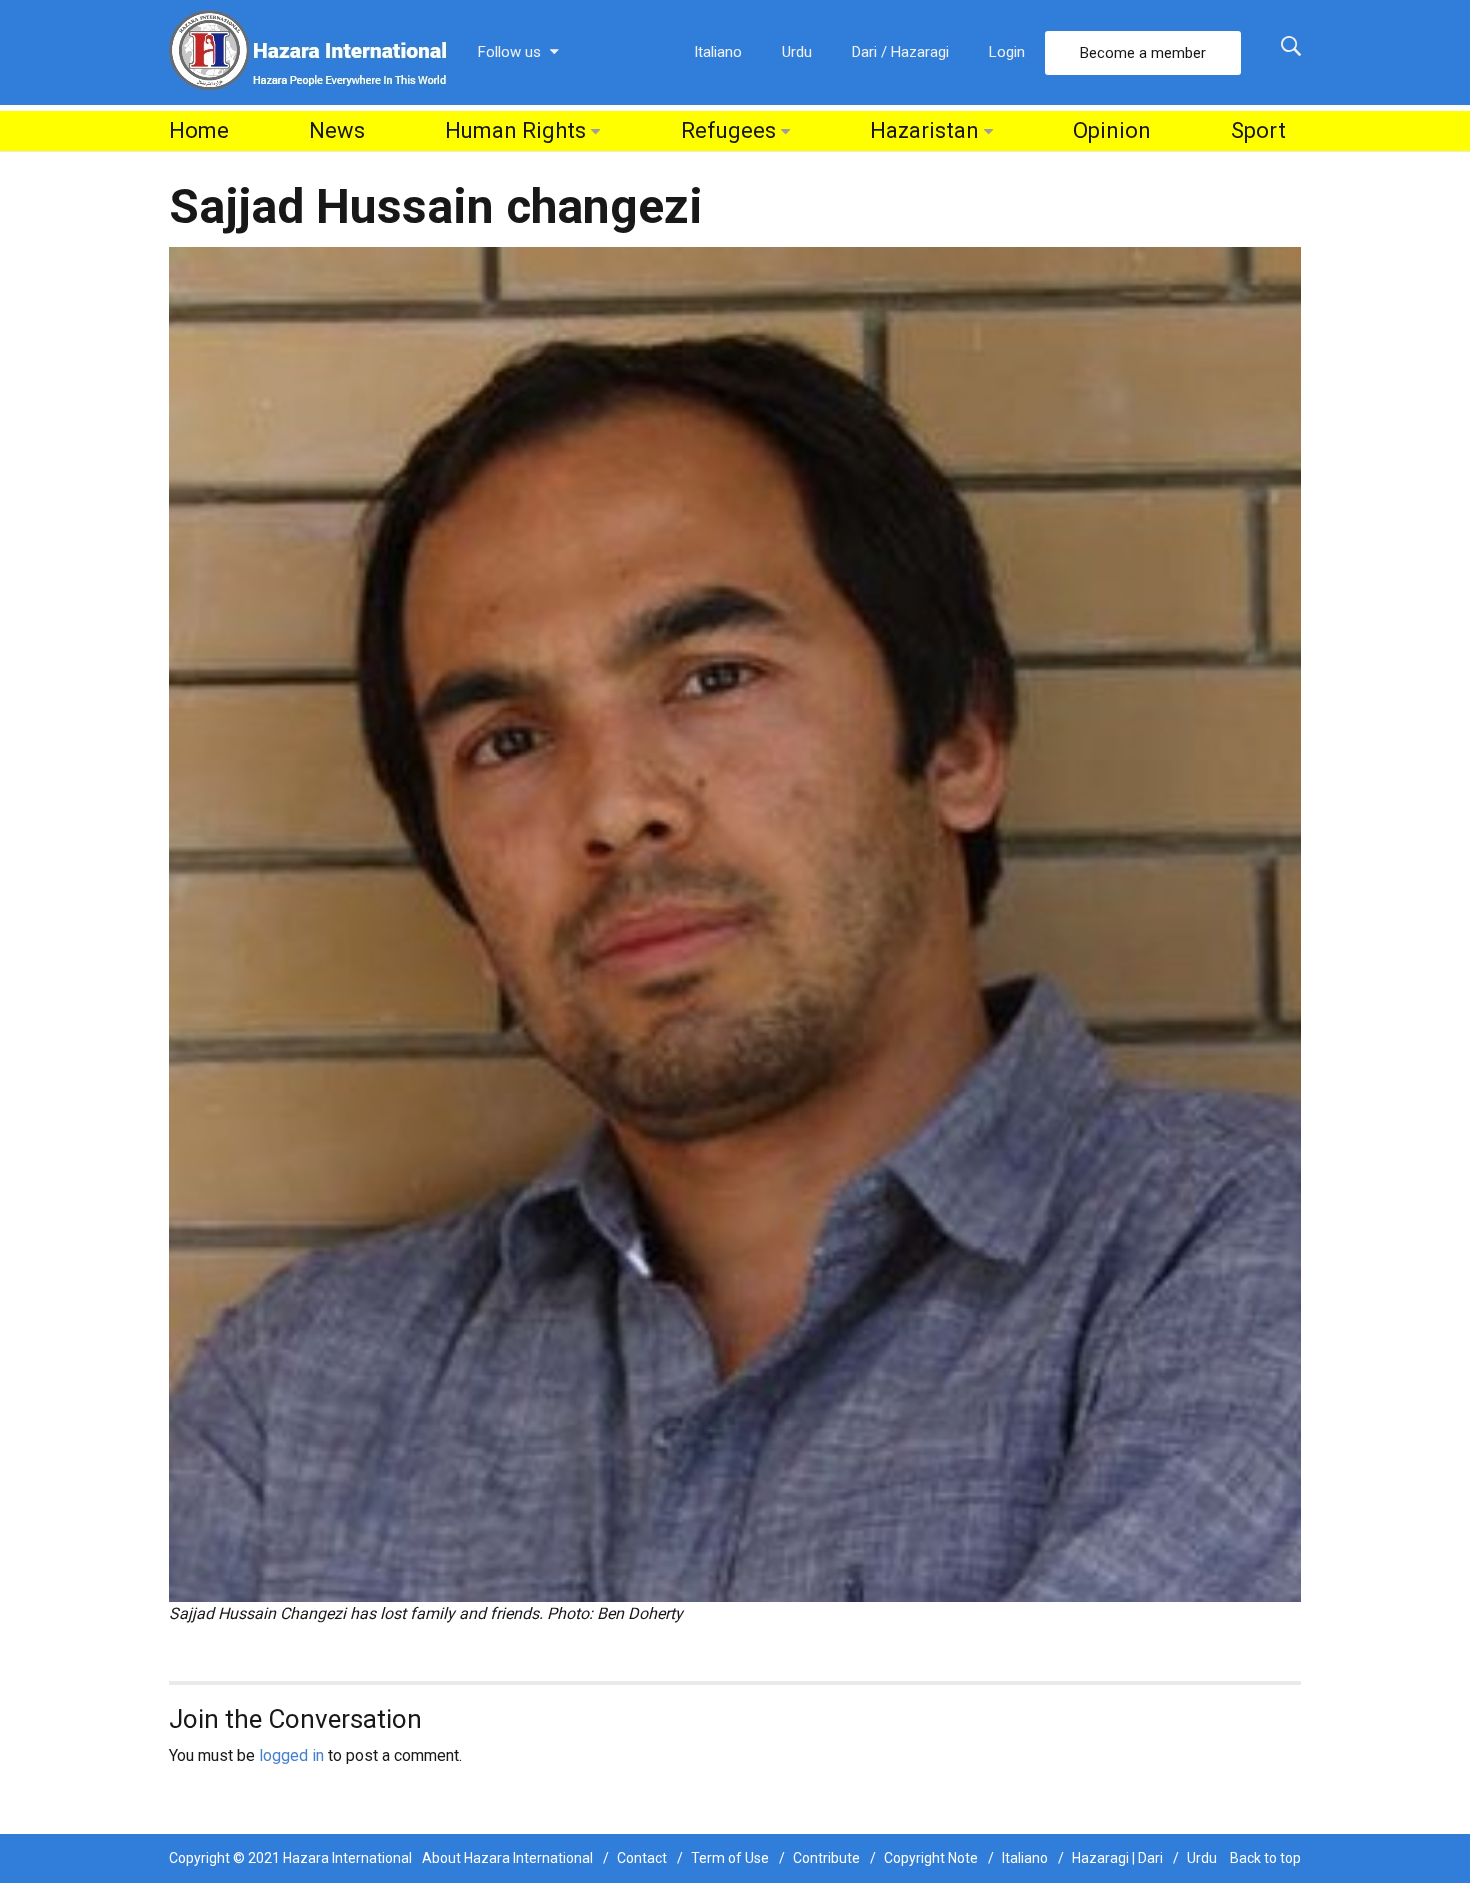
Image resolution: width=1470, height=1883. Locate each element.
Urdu (797, 52)
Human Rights (515, 130)
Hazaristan (924, 130)
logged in (291, 1755)
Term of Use (730, 1858)
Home (199, 130)
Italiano (718, 52)
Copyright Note (931, 1858)
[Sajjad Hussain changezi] (735, 923)
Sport (1258, 130)
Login (1007, 52)
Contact (642, 1858)
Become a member (1143, 53)
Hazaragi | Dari (1117, 1858)
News (337, 130)
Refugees (728, 130)
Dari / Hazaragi (900, 52)
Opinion (1112, 130)
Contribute (826, 1858)
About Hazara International (507, 1858)
